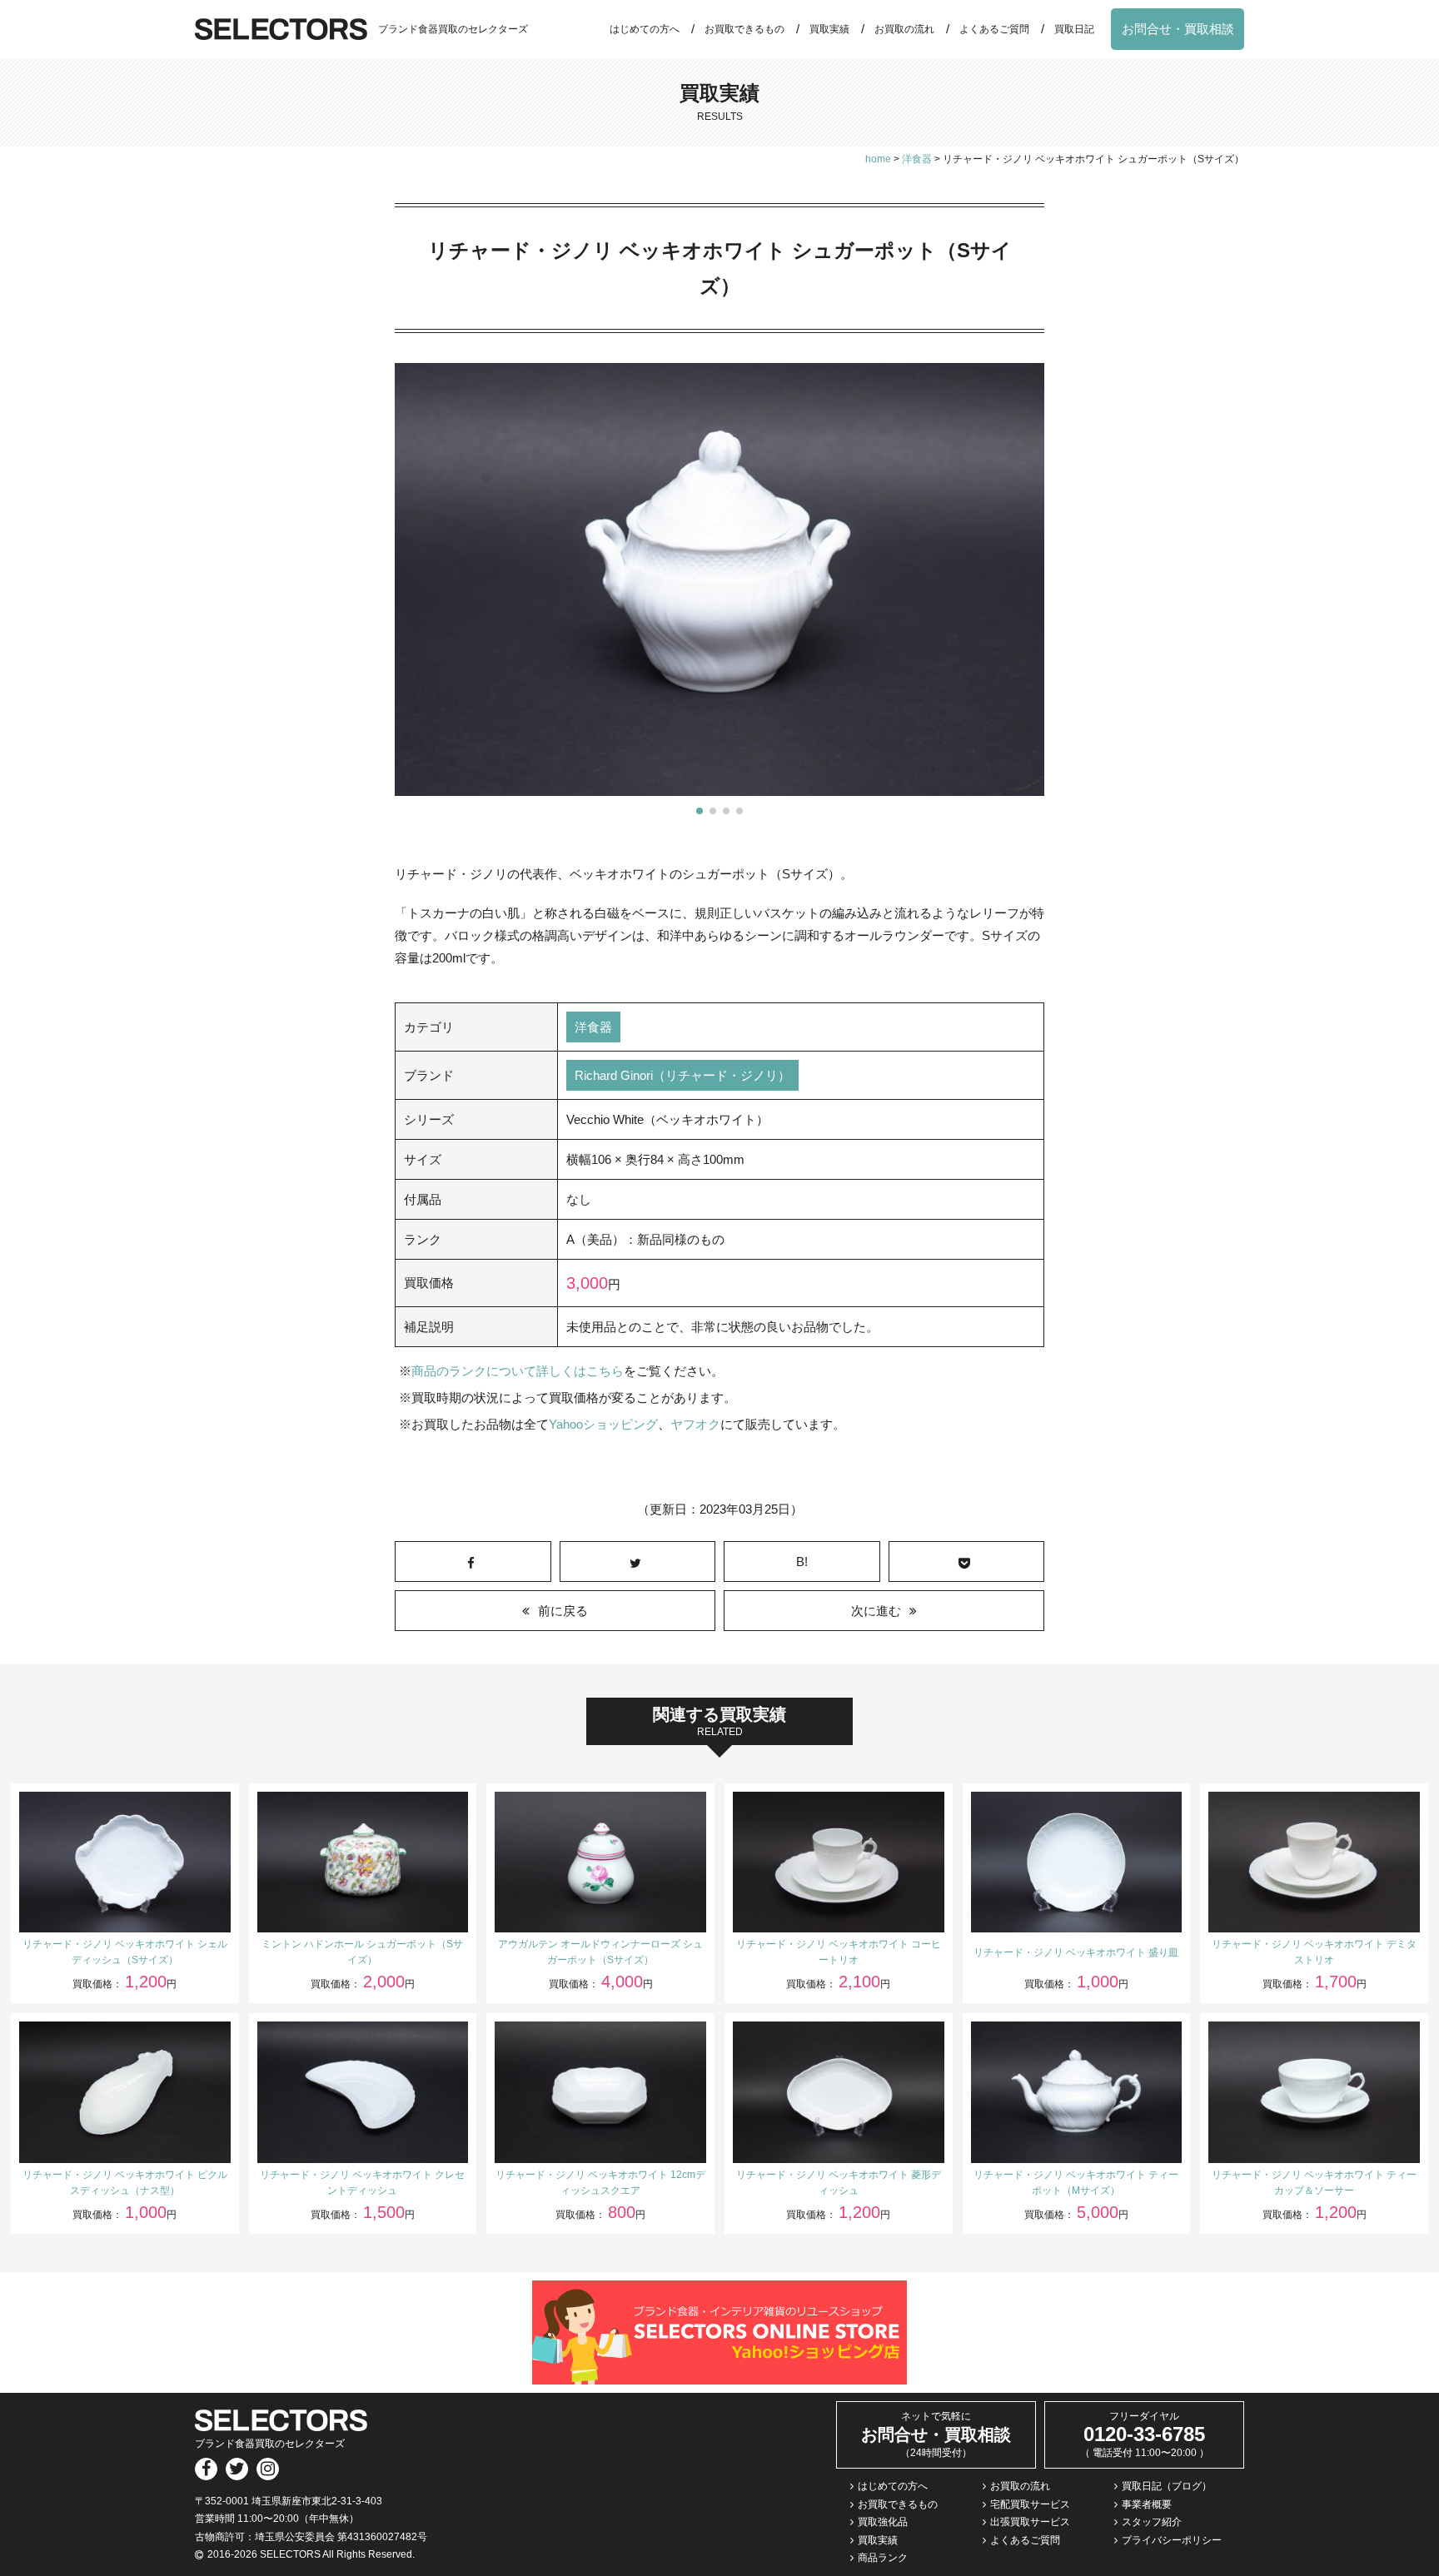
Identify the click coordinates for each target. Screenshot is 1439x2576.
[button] (700, 811)
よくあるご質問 (994, 29)
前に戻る (563, 1611)
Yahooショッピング (603, 1424)
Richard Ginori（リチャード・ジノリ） (682, 1075)
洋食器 (593, 1027)
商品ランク (883, 2558)
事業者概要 (1147, 2504)
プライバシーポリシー (1172, 2540)
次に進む (876, 1611)
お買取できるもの (744, 29)
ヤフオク (695, 1424)
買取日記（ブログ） (1167, 2486)
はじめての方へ (645, 29)
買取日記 (1074, 29)
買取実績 (829, 29)
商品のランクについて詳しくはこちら (518, 1371)
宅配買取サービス (1030, 2504)
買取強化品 (883, 2522)
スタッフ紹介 (1152, 2522)
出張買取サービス (1030, 2522)
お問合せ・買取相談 (1178, 29)
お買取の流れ (904, 29)
